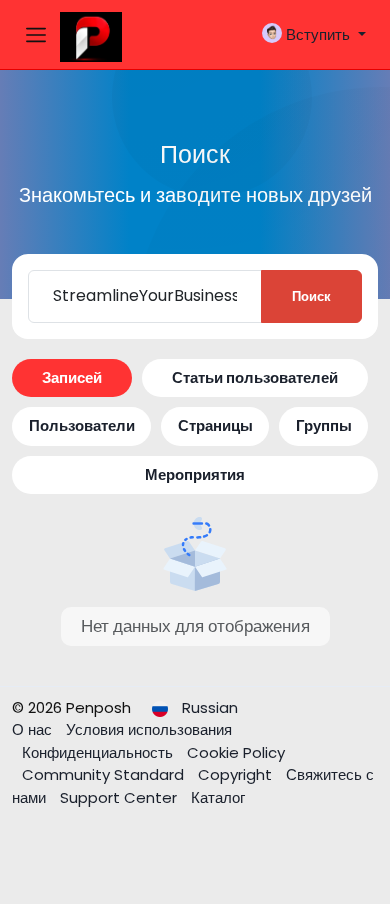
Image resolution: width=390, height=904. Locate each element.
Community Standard (105, 774)
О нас (34, 729)
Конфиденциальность (99, 752)
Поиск (311, 296)
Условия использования (149, 729)
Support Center (120, 797)
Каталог (218, 797)
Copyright (237, 774)
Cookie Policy (236, 752)
